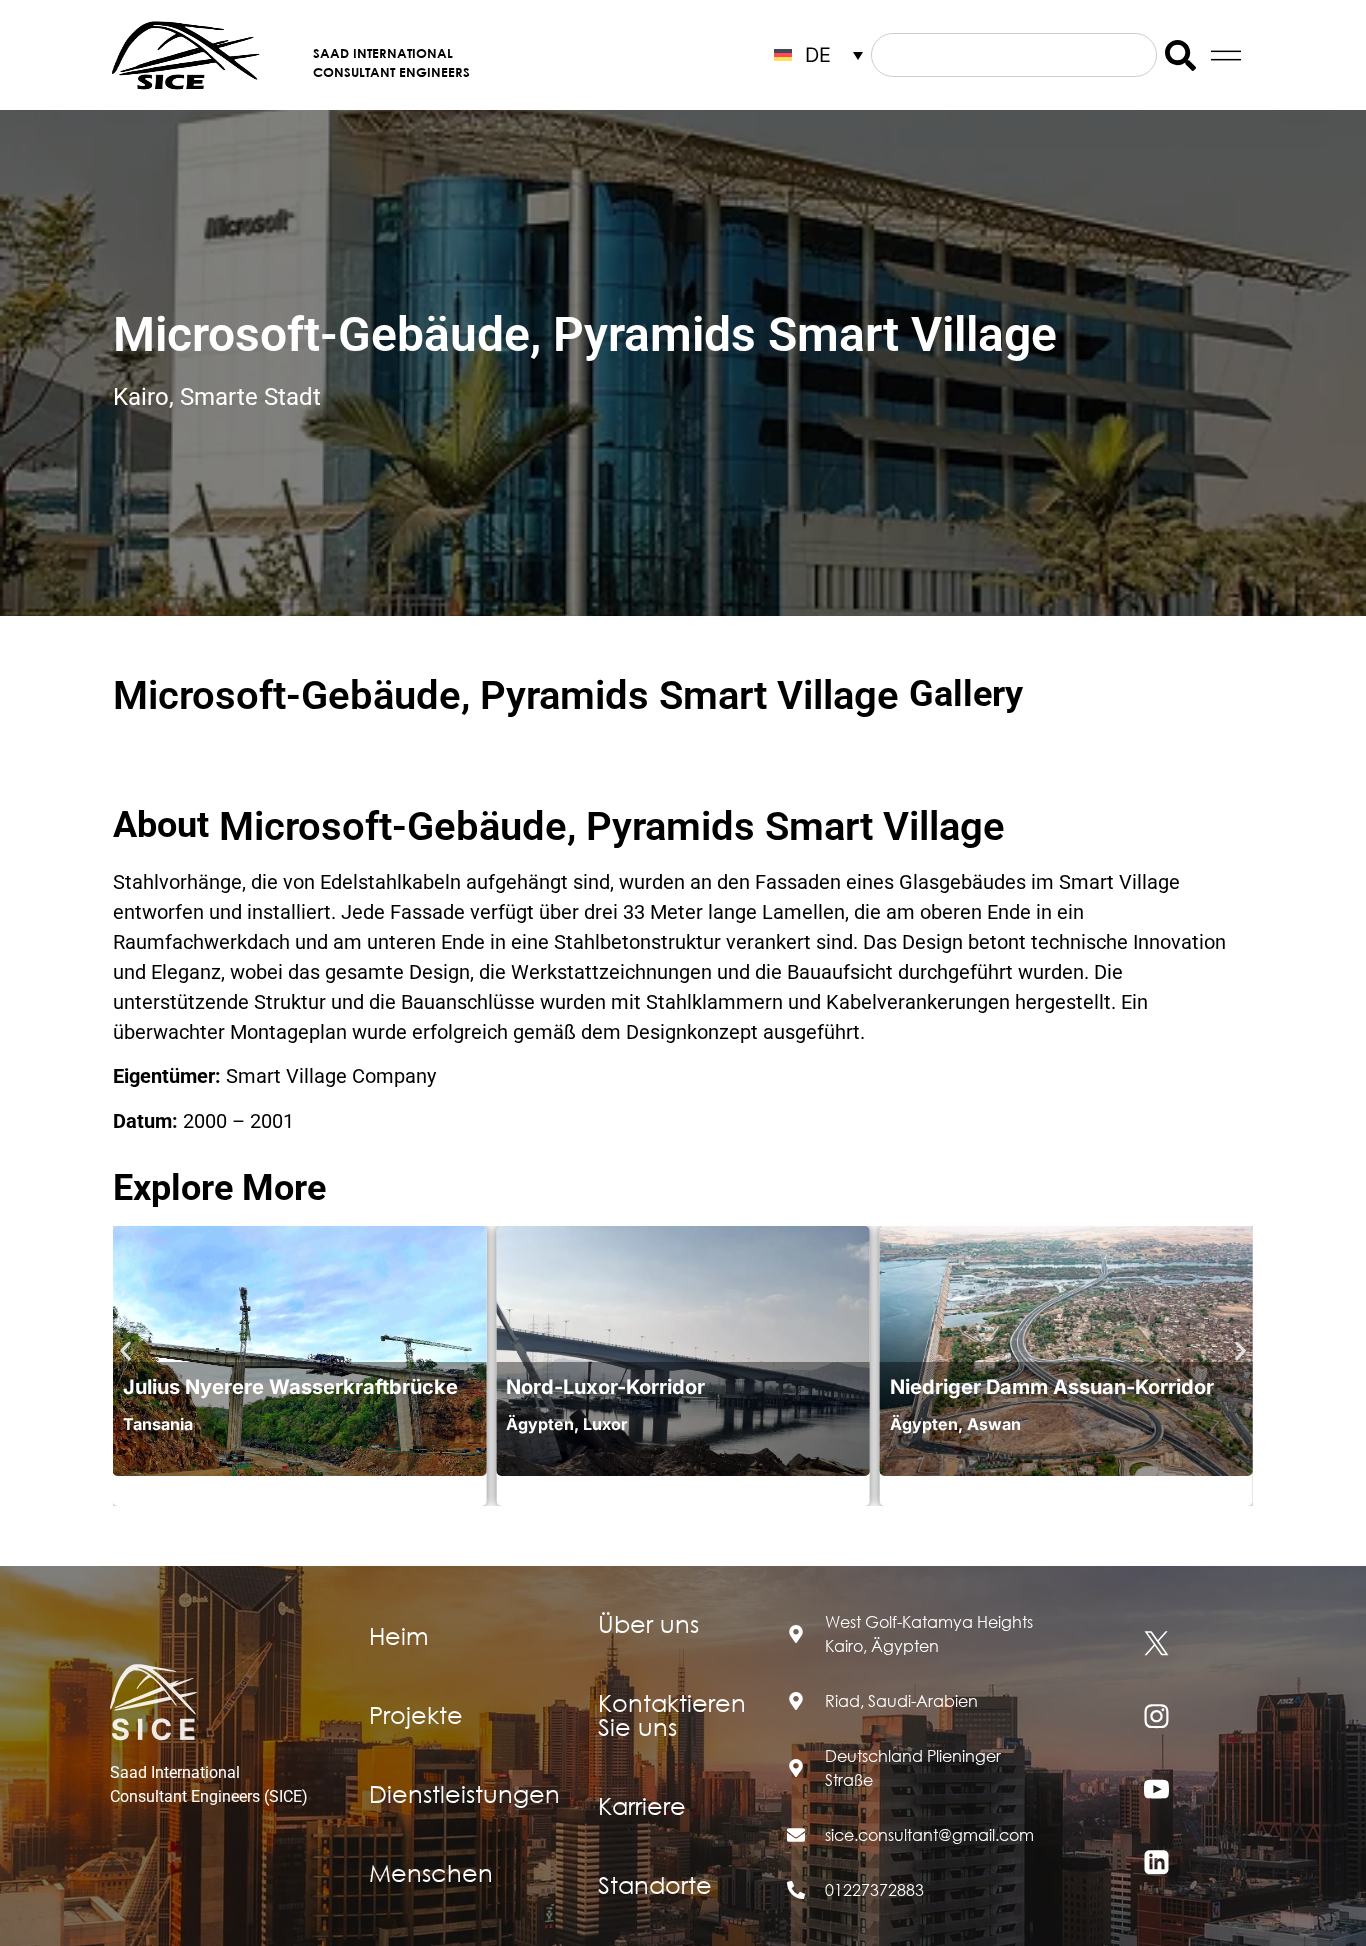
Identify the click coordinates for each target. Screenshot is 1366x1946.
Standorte (655, 1884)
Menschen (431, 1872)
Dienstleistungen (464, 1793)
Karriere (642, 1805)
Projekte (416, 1714)
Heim (399, 1635)
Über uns (648, 1623)
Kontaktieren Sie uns (672, 1714)
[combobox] (1014, 55)
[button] (125, 1351)
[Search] (1180, 55)
